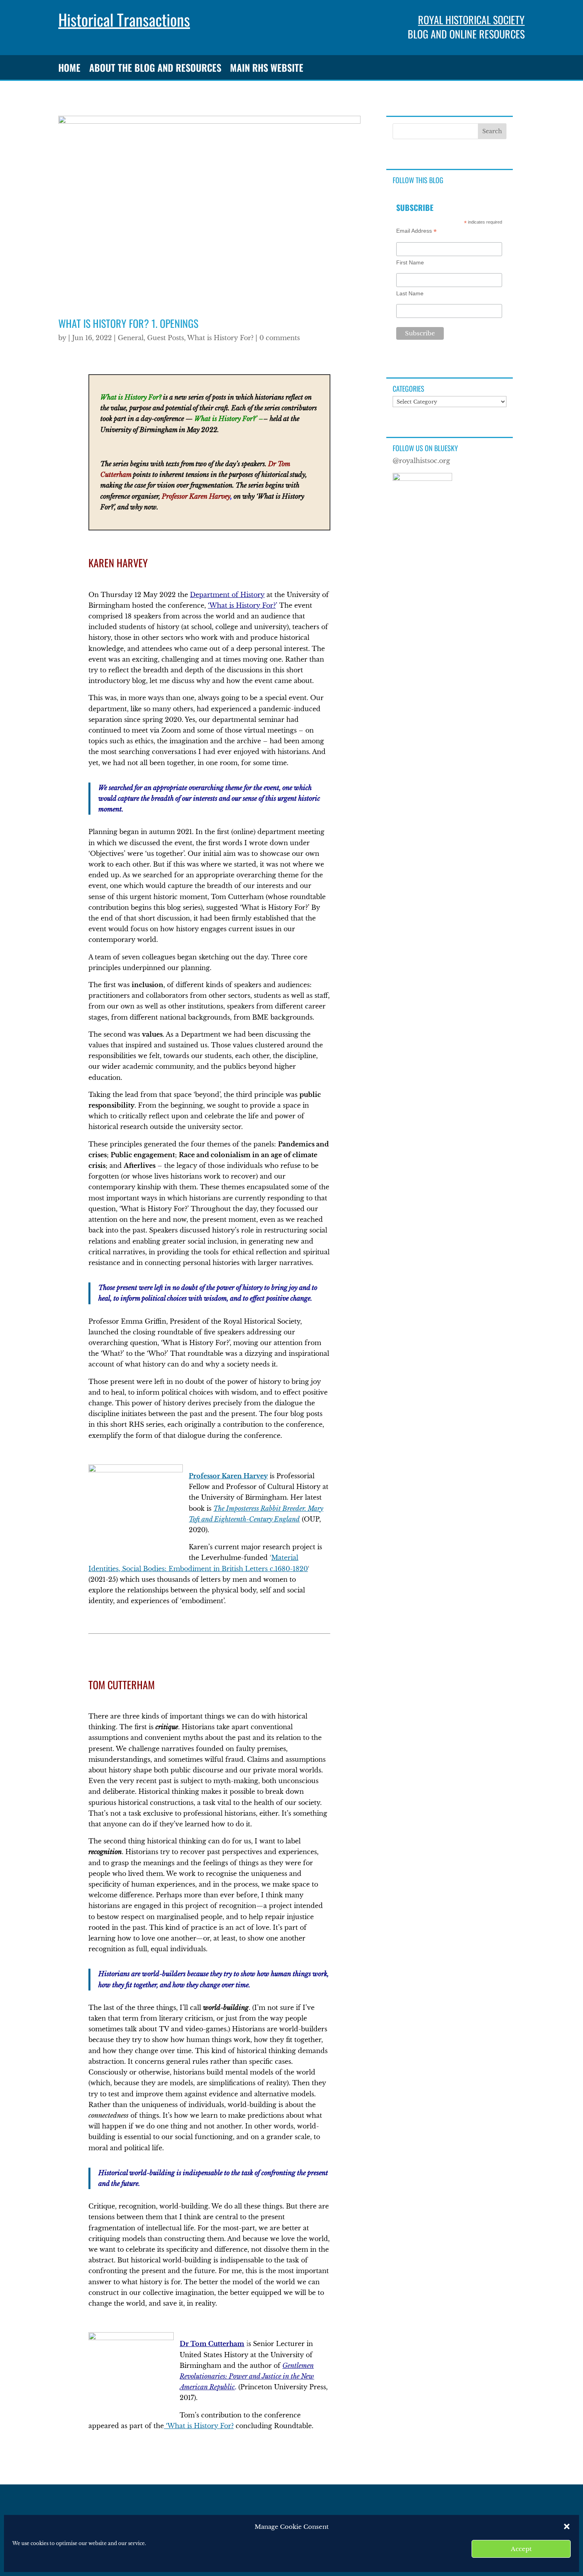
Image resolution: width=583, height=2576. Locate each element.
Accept (521, 2549)
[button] (567, 2526)
